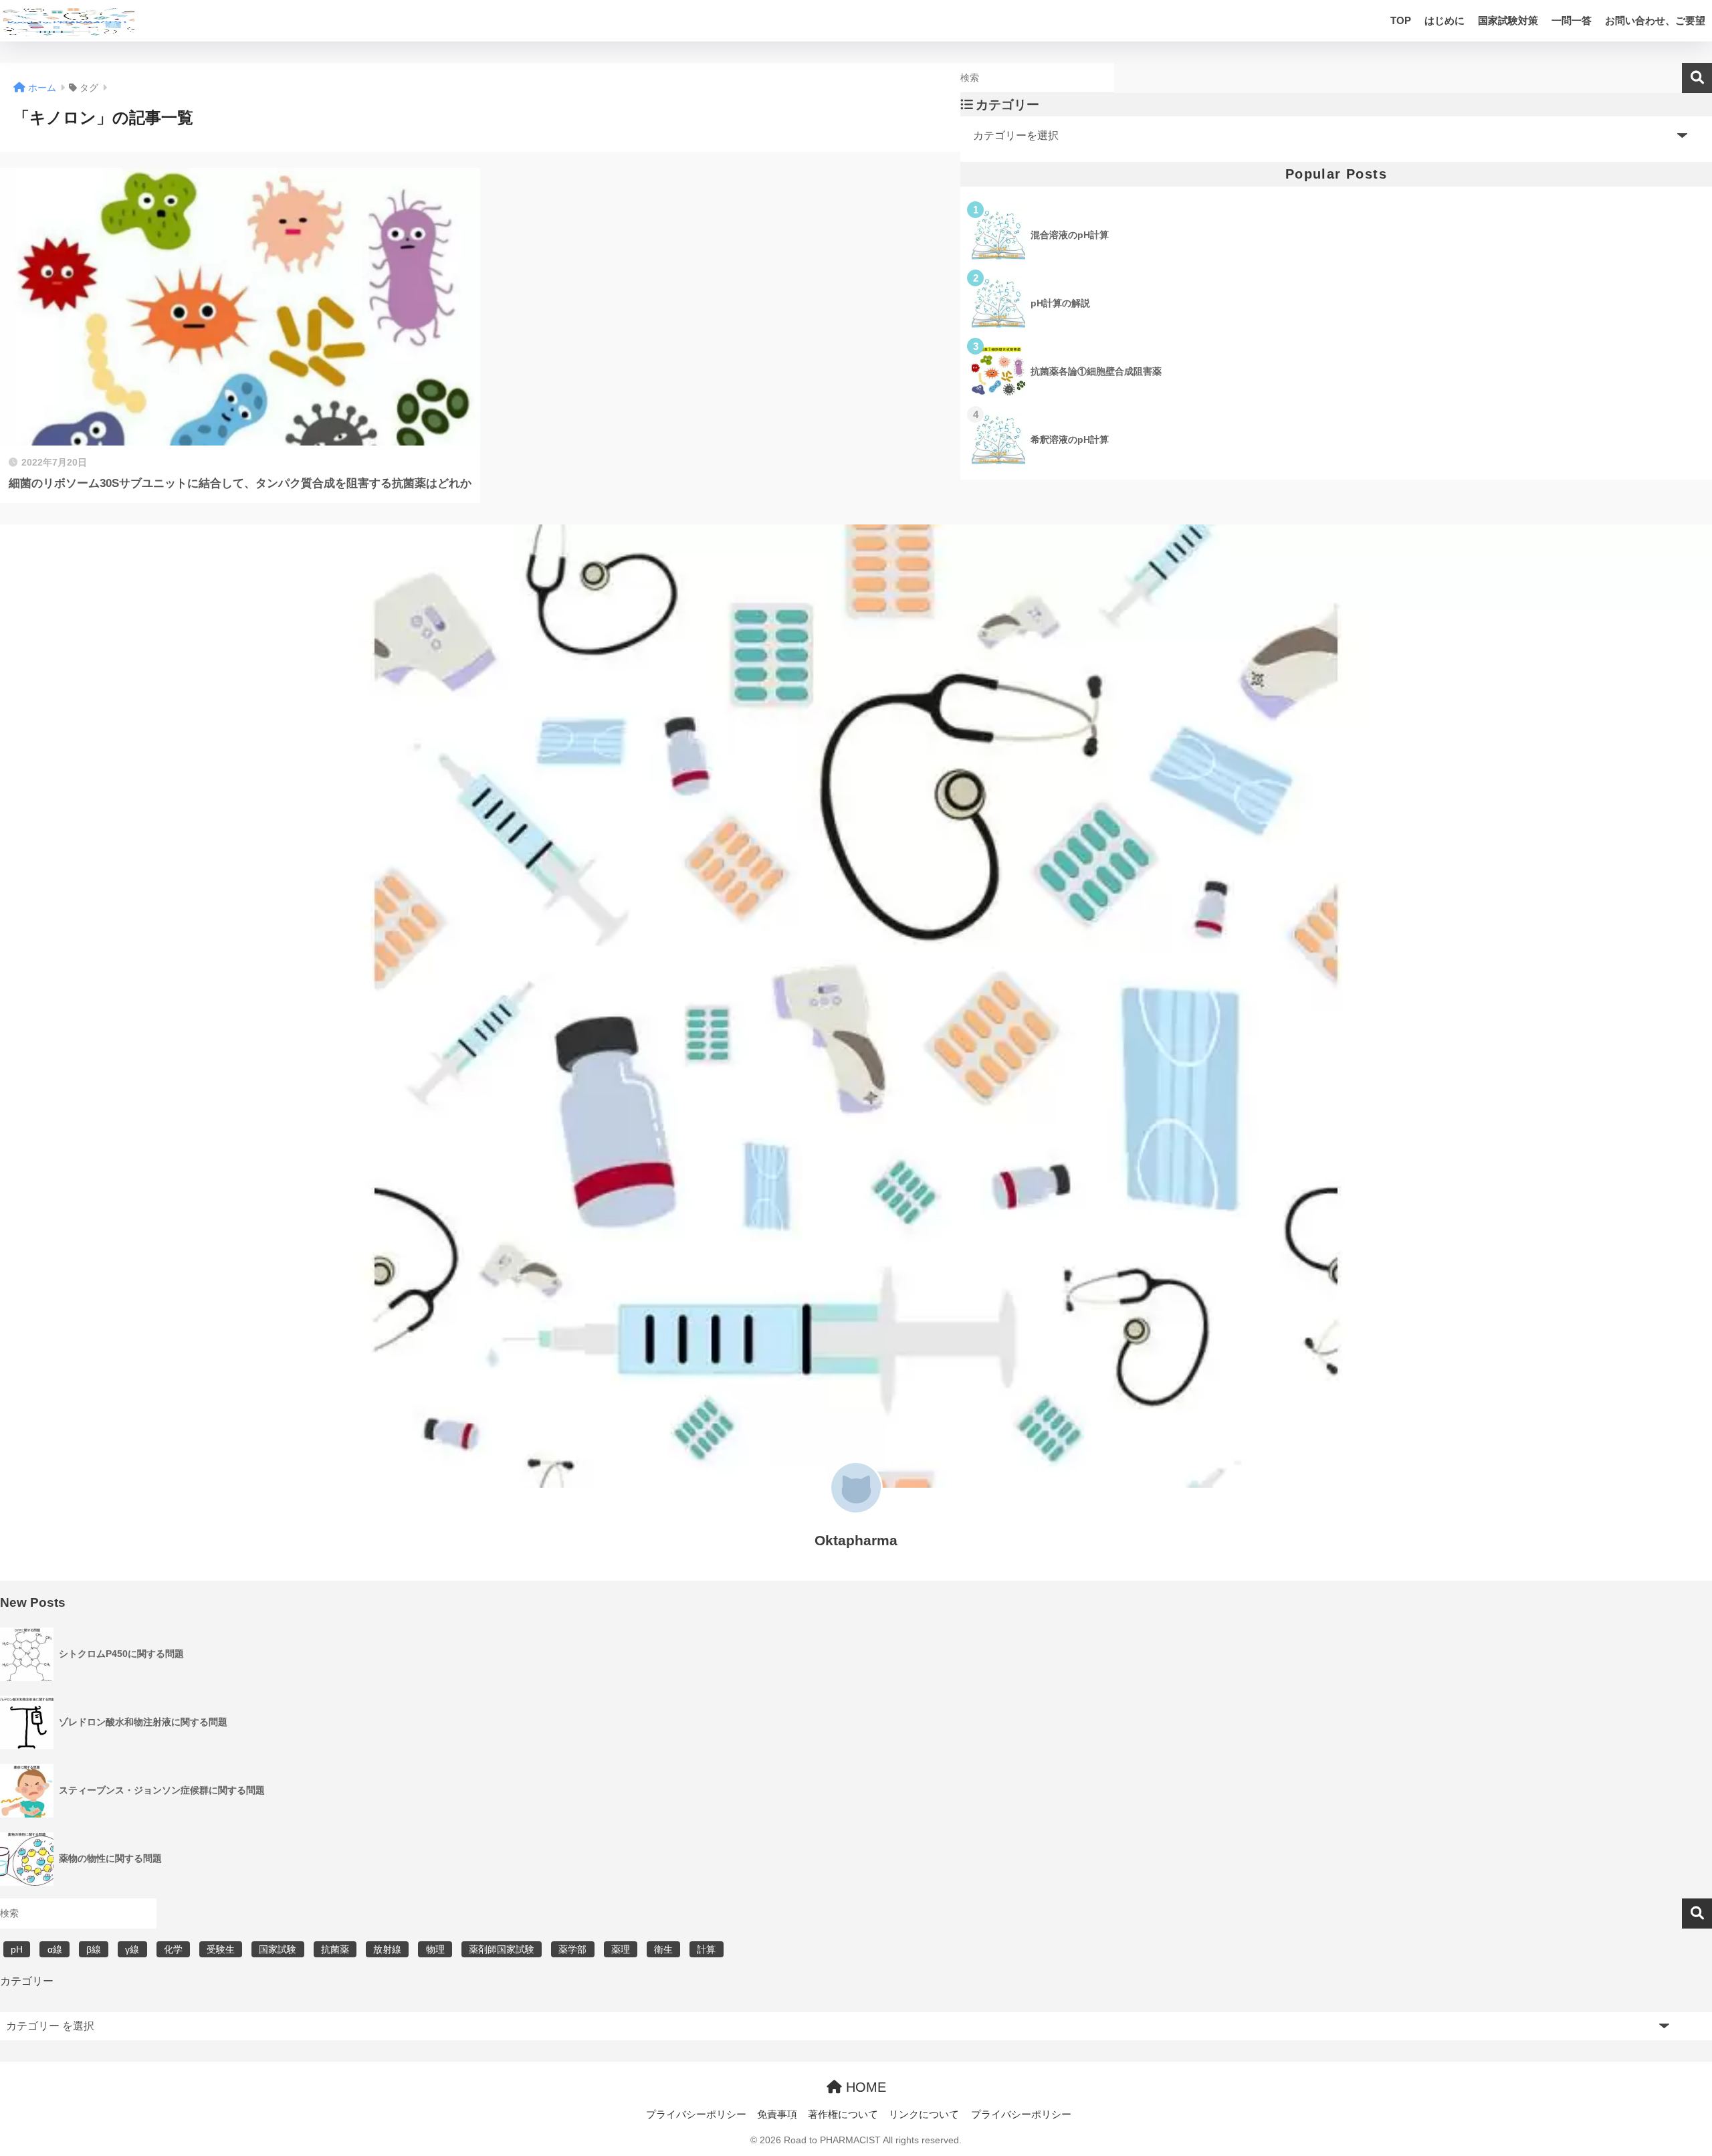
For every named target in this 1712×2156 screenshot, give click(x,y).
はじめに (1444, 20)
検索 (1697, 78)
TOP (1401, 20)
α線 (55, 1949)
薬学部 (572, 1949)
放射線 (387, 1949)
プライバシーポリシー (696, 2115)
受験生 (221, 1949)
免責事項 (777, 2115)
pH (17, 1949)
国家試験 (278, 1949)
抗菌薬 (335, 1949)
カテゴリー (27, 1981)
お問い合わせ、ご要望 (1655, 20)
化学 (173, 1949)
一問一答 (1572, 20)
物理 (435, 1949)
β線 (94, 1949)
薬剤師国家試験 (502, 1949)
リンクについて (924, 2115)
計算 (706, 1949)
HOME (864, 2087)
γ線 (132, 1949)
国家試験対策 (1508, 20)
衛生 (663, 1949)
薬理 (621, 1949)
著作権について (843, 2115)
